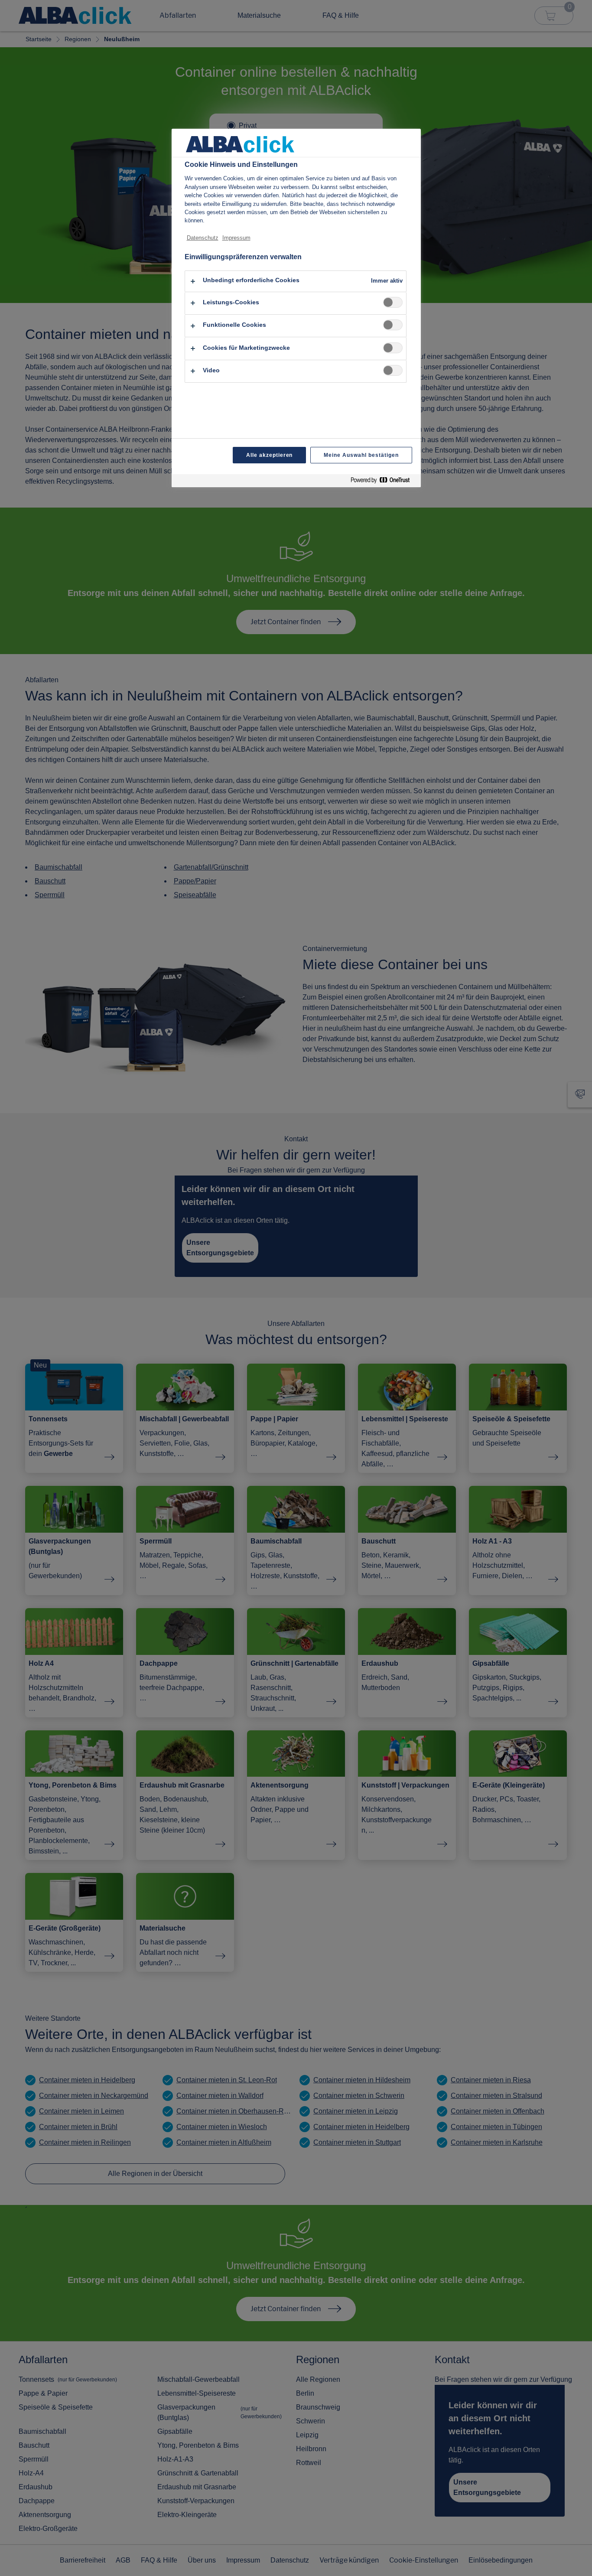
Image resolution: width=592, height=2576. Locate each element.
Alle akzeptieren (269, 455)
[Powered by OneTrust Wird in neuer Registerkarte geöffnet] (384, 482)
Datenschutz (203, 238)
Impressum (236, 238)
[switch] (393, 302)
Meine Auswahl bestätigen (361, 455)
